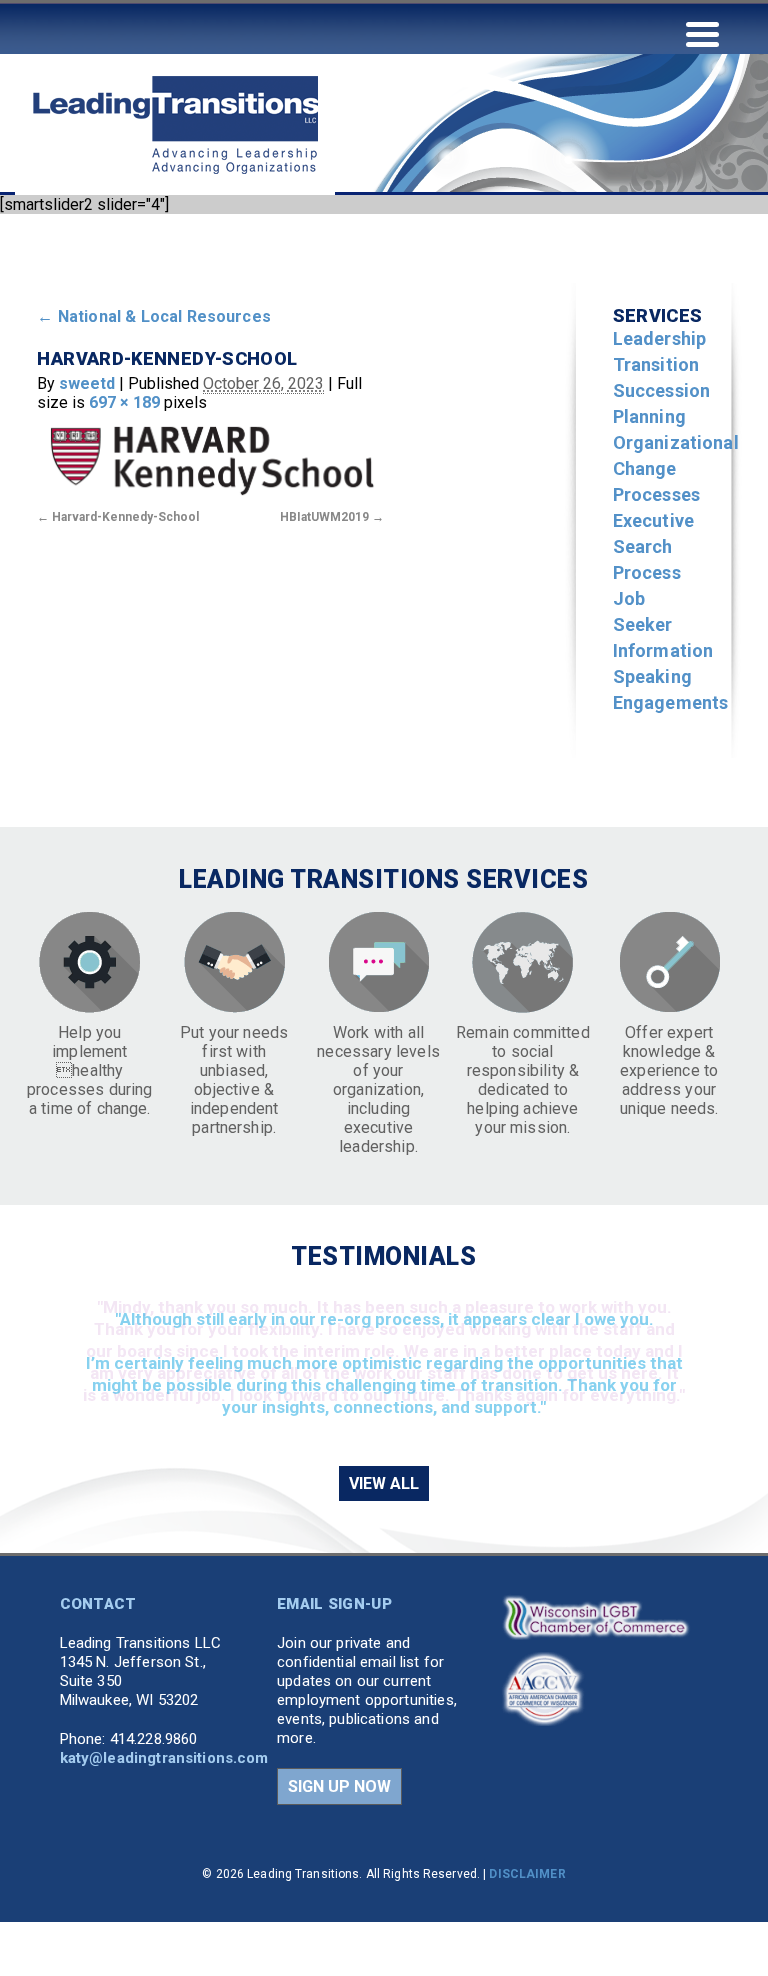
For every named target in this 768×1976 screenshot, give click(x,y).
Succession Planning (662, 403)
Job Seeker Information (663, 624)
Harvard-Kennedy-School (125, 517)
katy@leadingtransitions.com (164, 1758)
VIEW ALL (384, 1483)
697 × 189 (124, 402)
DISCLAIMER (527, 1874)
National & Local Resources (154, 316)
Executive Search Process (653, 546)
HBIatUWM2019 (324, 517)
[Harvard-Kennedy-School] (210, 457)
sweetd (87, 383)
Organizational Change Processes (676, 468)
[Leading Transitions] (175, 212)
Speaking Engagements (671, 689)
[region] (384, 1367)
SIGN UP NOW (339, 1786)
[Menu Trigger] (702, 32)
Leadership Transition (660, 351)
